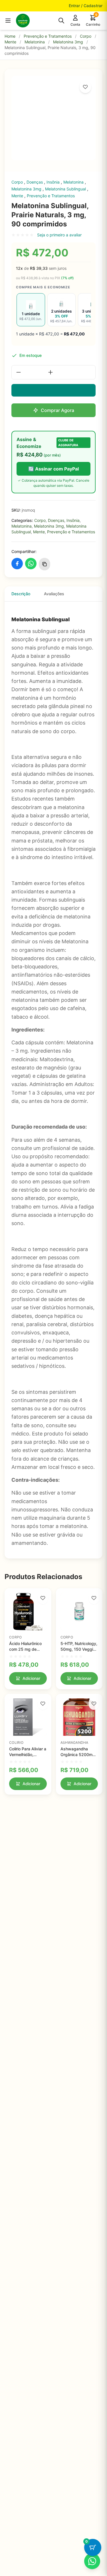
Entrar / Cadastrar (86, 6)
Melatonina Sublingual (66, 189)
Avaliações (54, 594)
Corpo (86, 36)
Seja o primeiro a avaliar (59, 235)
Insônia (54, 182)
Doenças (35, 182)
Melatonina (35, 42)
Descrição (21, 594)
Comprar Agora (57, 410)
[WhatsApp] (92, 2561)
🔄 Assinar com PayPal (53, 469)
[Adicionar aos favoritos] (85, 87)
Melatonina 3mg (68, 42)
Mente (10, 42)
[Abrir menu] (8, 21)
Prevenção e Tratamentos (48, 36)
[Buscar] (61, 21)
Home (10, 36)
